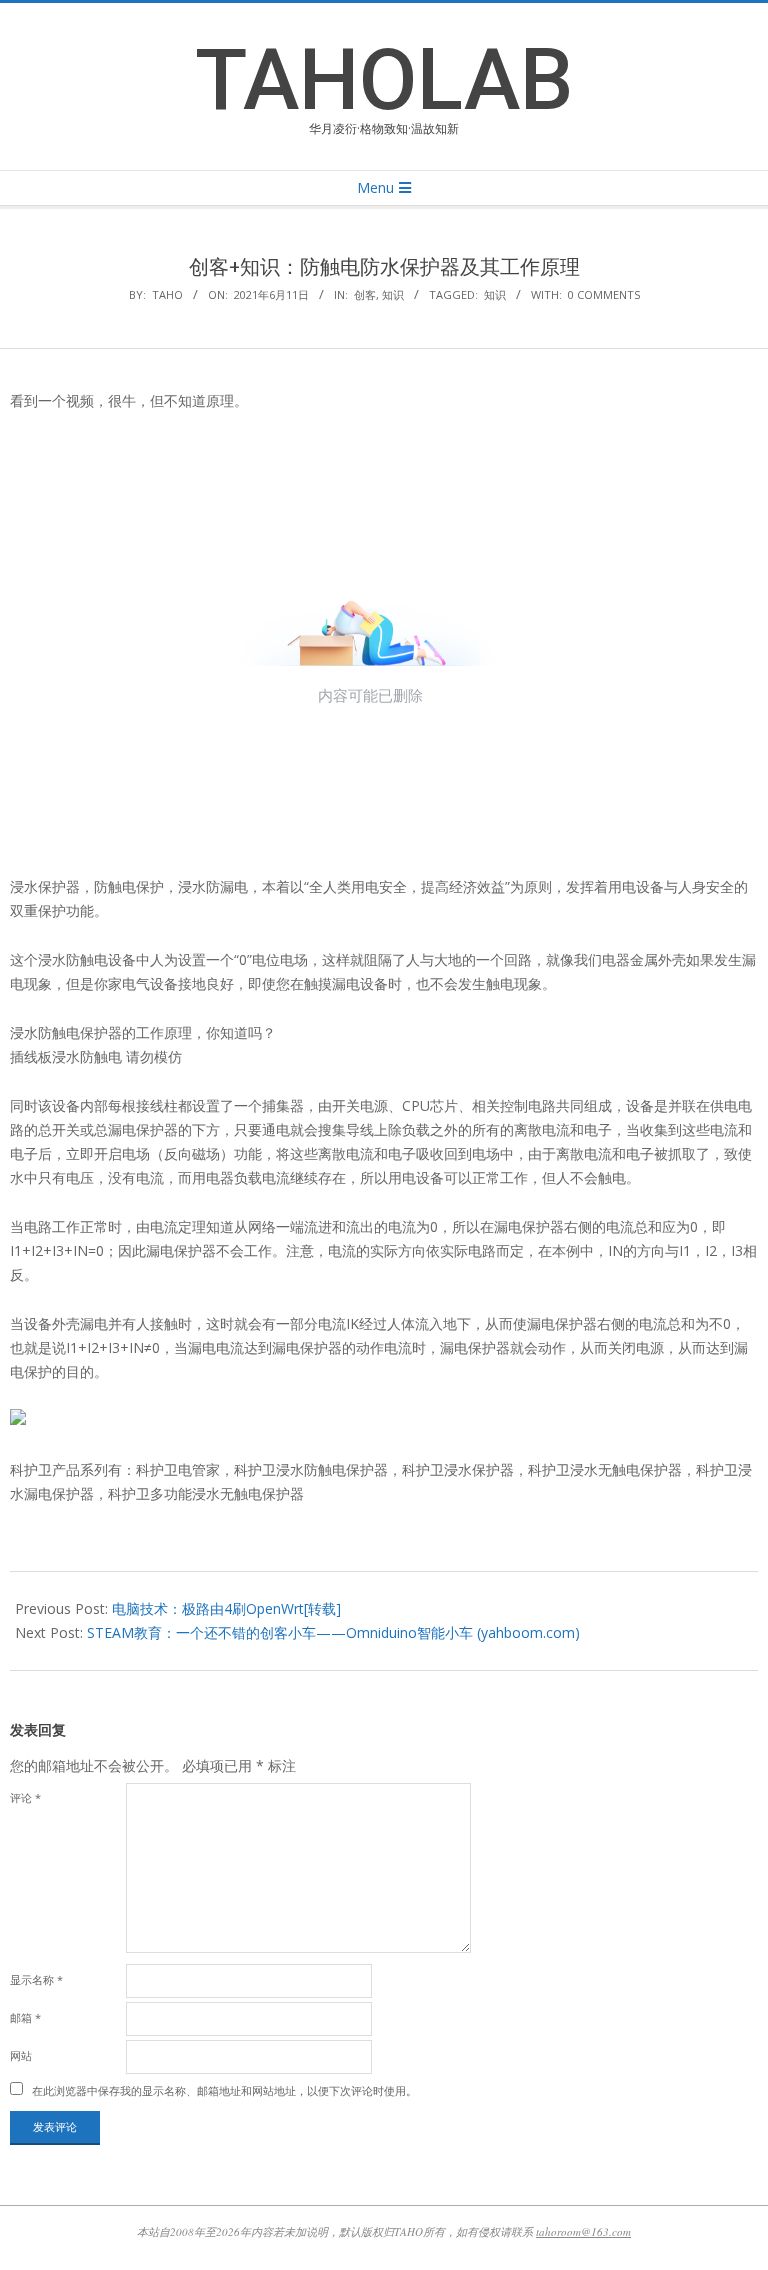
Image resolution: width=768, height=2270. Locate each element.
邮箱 (25, 2017)
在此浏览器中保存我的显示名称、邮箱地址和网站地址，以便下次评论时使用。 (224, 2090)
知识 (393, 294)
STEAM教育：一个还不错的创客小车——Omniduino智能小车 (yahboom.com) (333, 1632)
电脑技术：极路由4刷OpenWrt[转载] (226, 1608)
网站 (21, 2055)
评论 (25, 1797)
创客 (365, 294)
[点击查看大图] (18, 1420)
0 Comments (604, 294)
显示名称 (36, 1979)
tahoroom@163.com (583, 2231)
